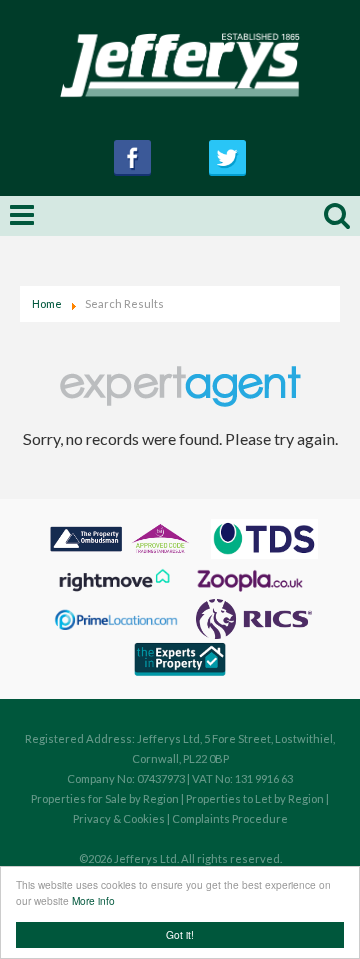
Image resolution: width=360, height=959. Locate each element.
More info (93, 900)
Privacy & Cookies (119, 818)
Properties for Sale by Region (105, 798)
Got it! (180, 934)
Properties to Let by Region (255, 798)
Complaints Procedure (230, 818)
